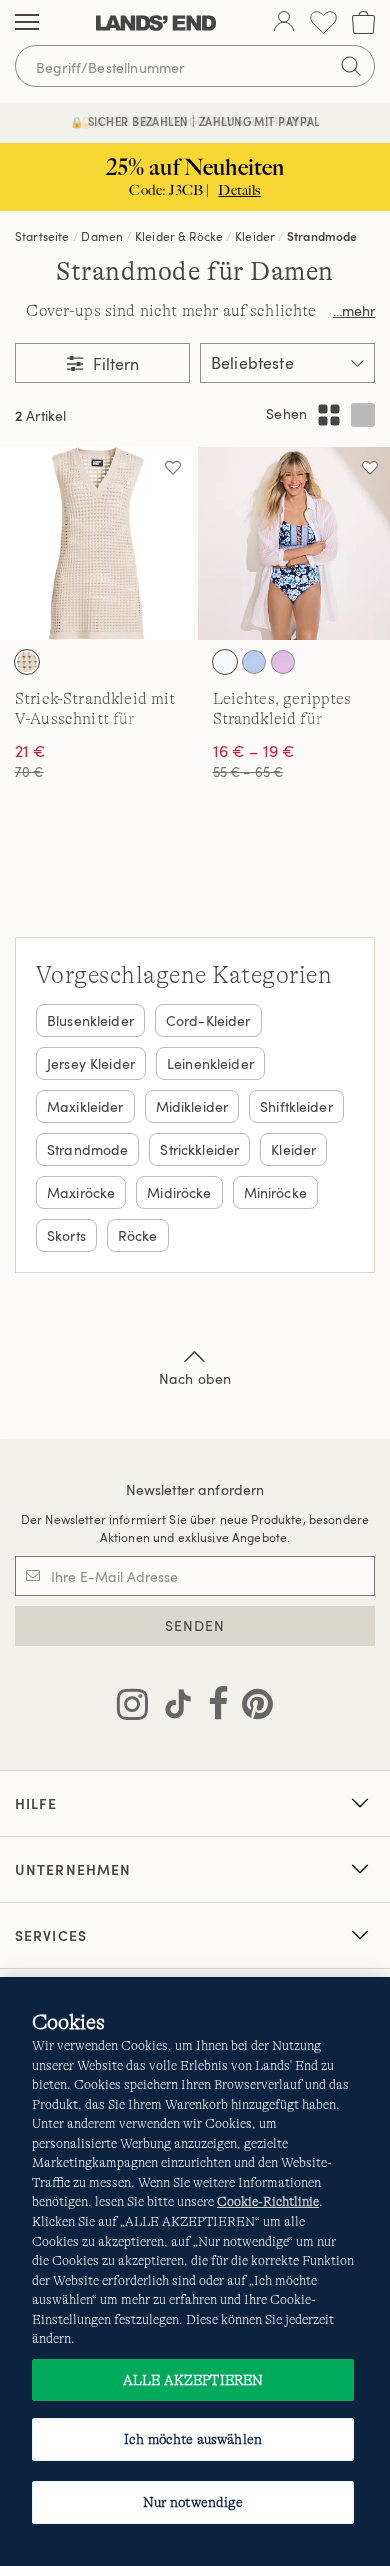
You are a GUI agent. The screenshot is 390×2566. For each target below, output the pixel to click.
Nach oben (195, 1378)
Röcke (138, 1235)
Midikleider (192, 1106)
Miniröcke (275, 1192)
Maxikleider (85, 1106)
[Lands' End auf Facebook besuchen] (212, 1708)
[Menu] (27, 23)
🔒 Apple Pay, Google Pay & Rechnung (195, 121)
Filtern (114, 364)
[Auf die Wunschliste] (173, 467)
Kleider (255, 236)
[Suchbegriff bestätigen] (351, 66)
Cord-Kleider (208, 1020)
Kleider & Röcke (179, 236)
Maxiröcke (81, 1192)
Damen (102, 236)
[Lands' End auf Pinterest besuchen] (251, 1708)
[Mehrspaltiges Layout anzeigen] (329, 415)
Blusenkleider (90, 1020)
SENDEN (195, 1625)
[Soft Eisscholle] (254, 662)
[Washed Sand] (27, 662)
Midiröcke (179, 1192)
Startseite (42, 236)
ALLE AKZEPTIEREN (193, 2380)
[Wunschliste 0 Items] (323, 22)
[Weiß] (225, 662)
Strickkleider (199, 1149)
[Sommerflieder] (283, 662)
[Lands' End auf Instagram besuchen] (132, 1708)
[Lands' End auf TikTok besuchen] (172, 1708)
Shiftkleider (296, 1106)
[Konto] (284, 23)
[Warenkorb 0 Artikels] (363, 22)
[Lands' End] (156, 23)
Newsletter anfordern (195, 1489)
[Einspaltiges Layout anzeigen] (363, 415)
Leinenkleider (210, 1063)
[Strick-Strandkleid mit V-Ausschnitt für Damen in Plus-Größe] (96, 543)
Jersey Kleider (91, 1063)
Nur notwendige (193, 2502)
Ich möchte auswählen (193, 2439)
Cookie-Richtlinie (268, 2201)
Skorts (66, 1235)
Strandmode (322, 236)
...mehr (354, 310)
